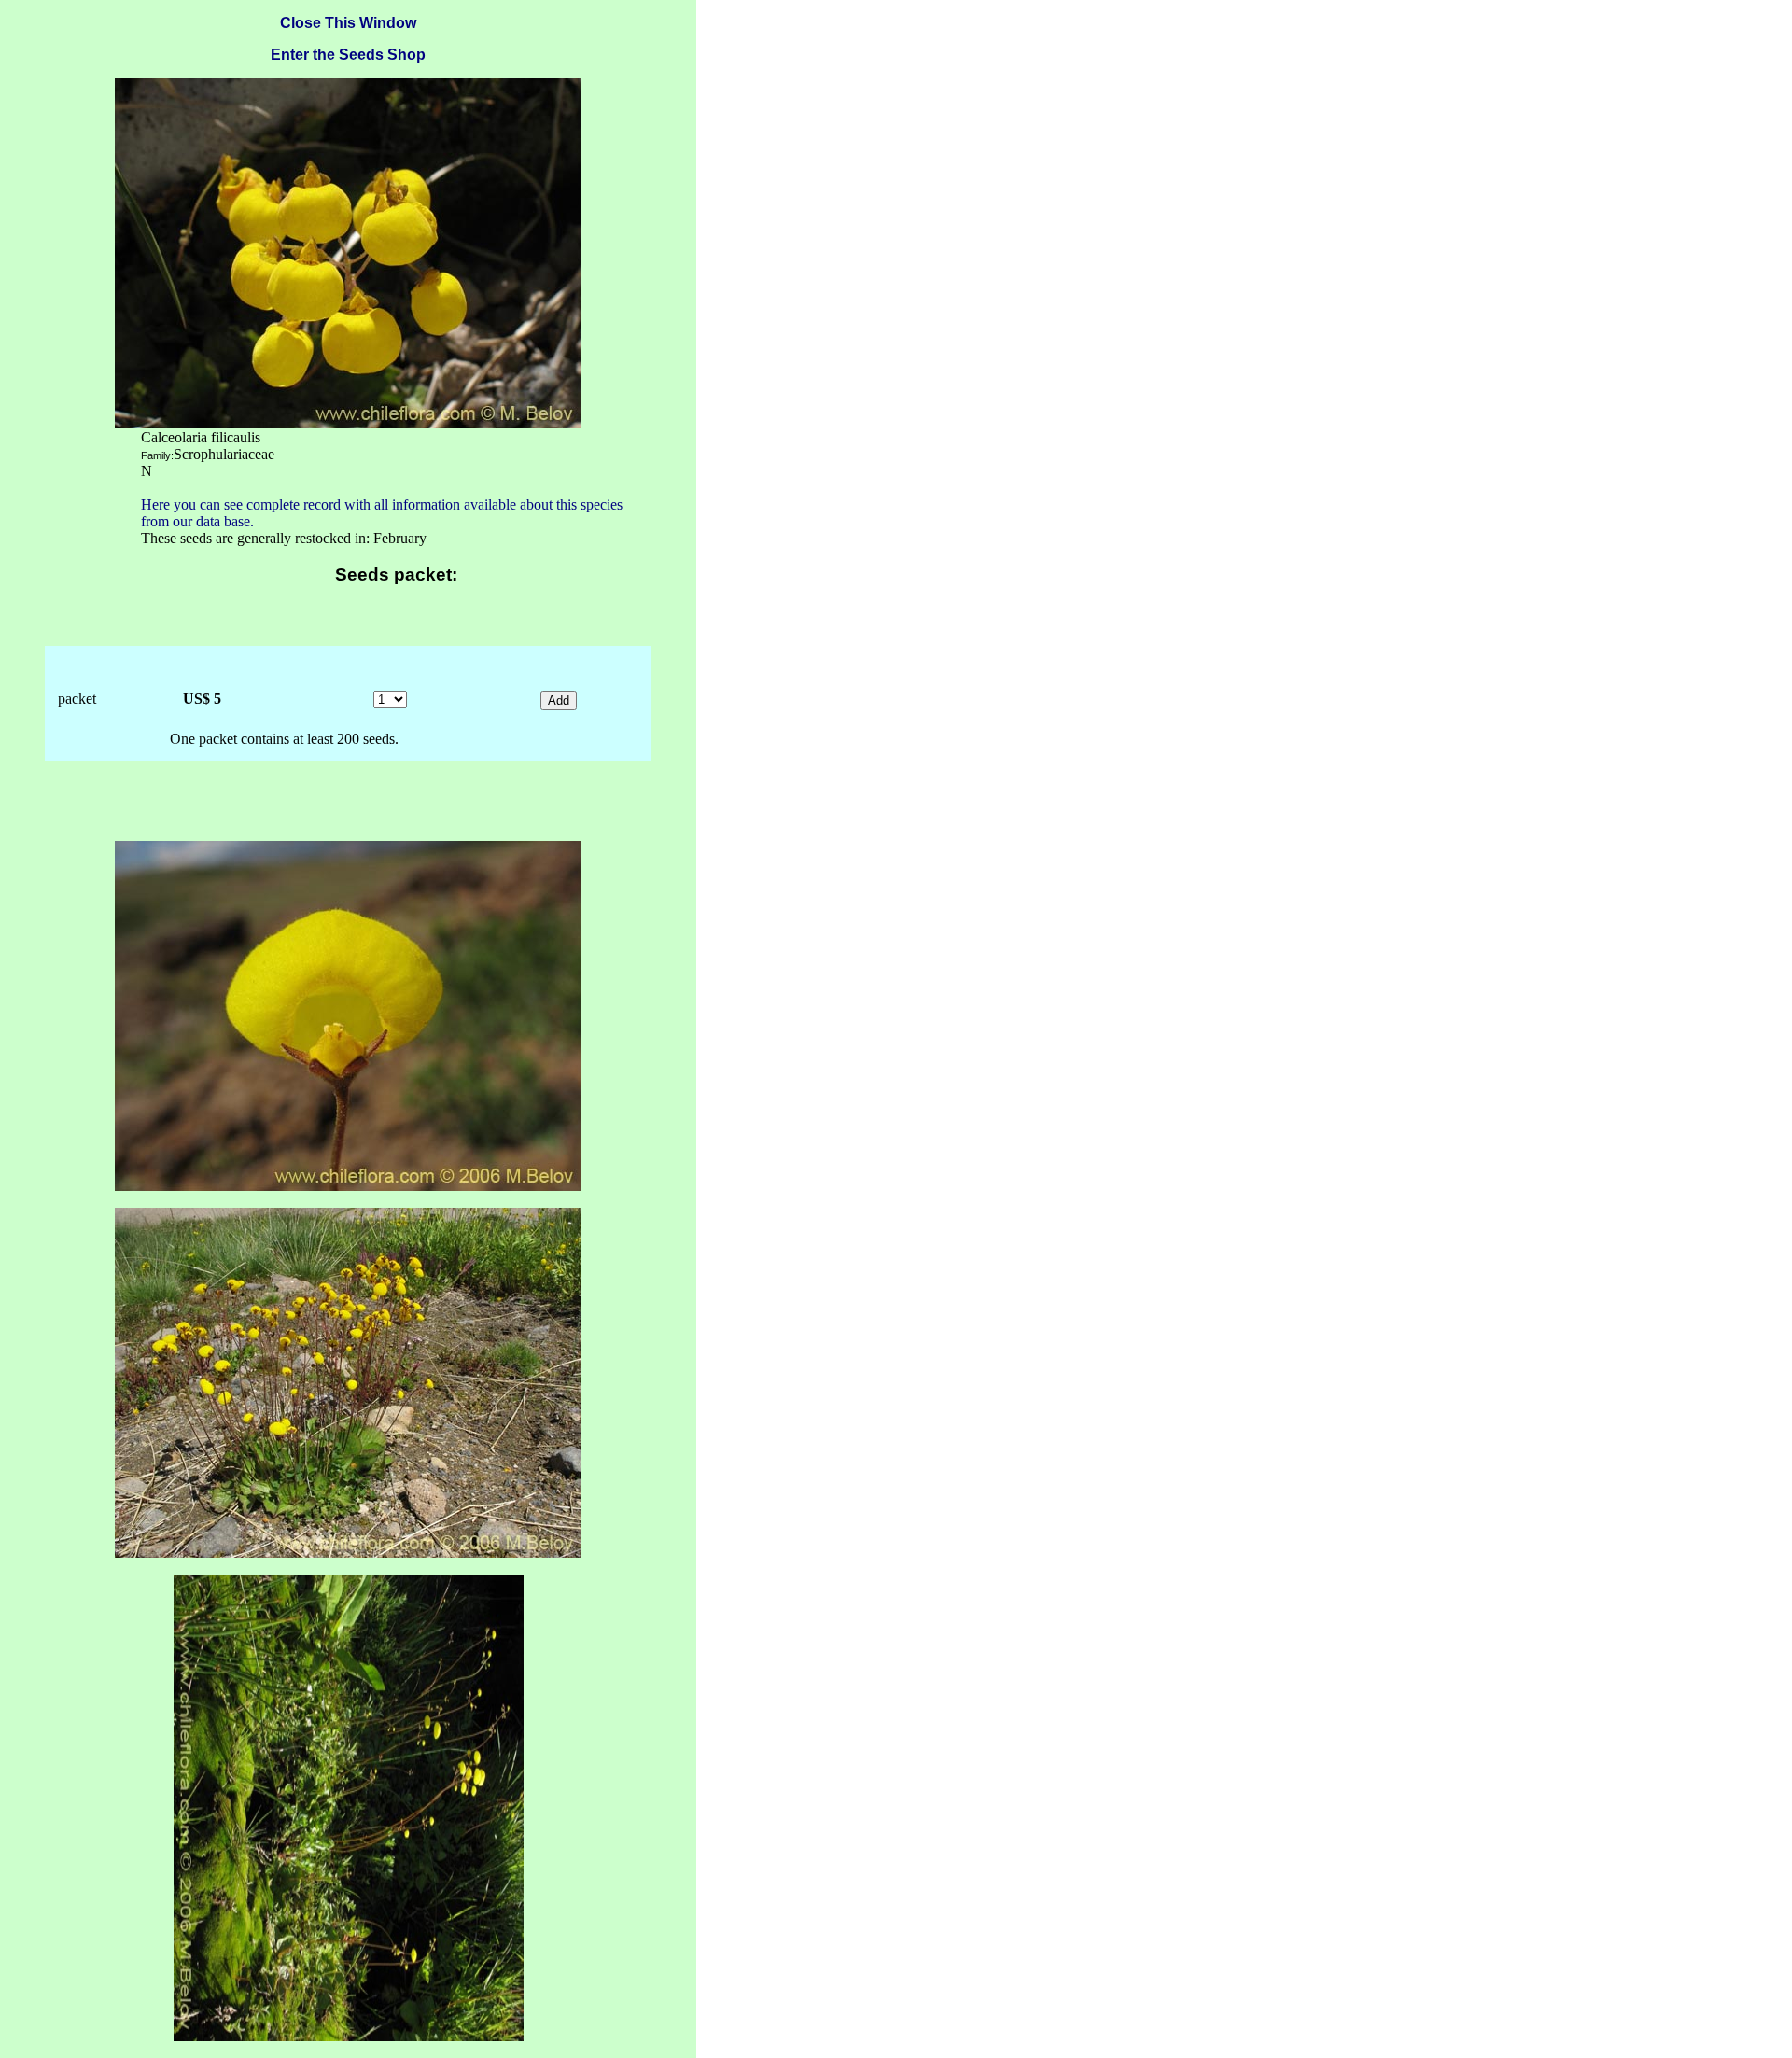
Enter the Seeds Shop (348, 55)
